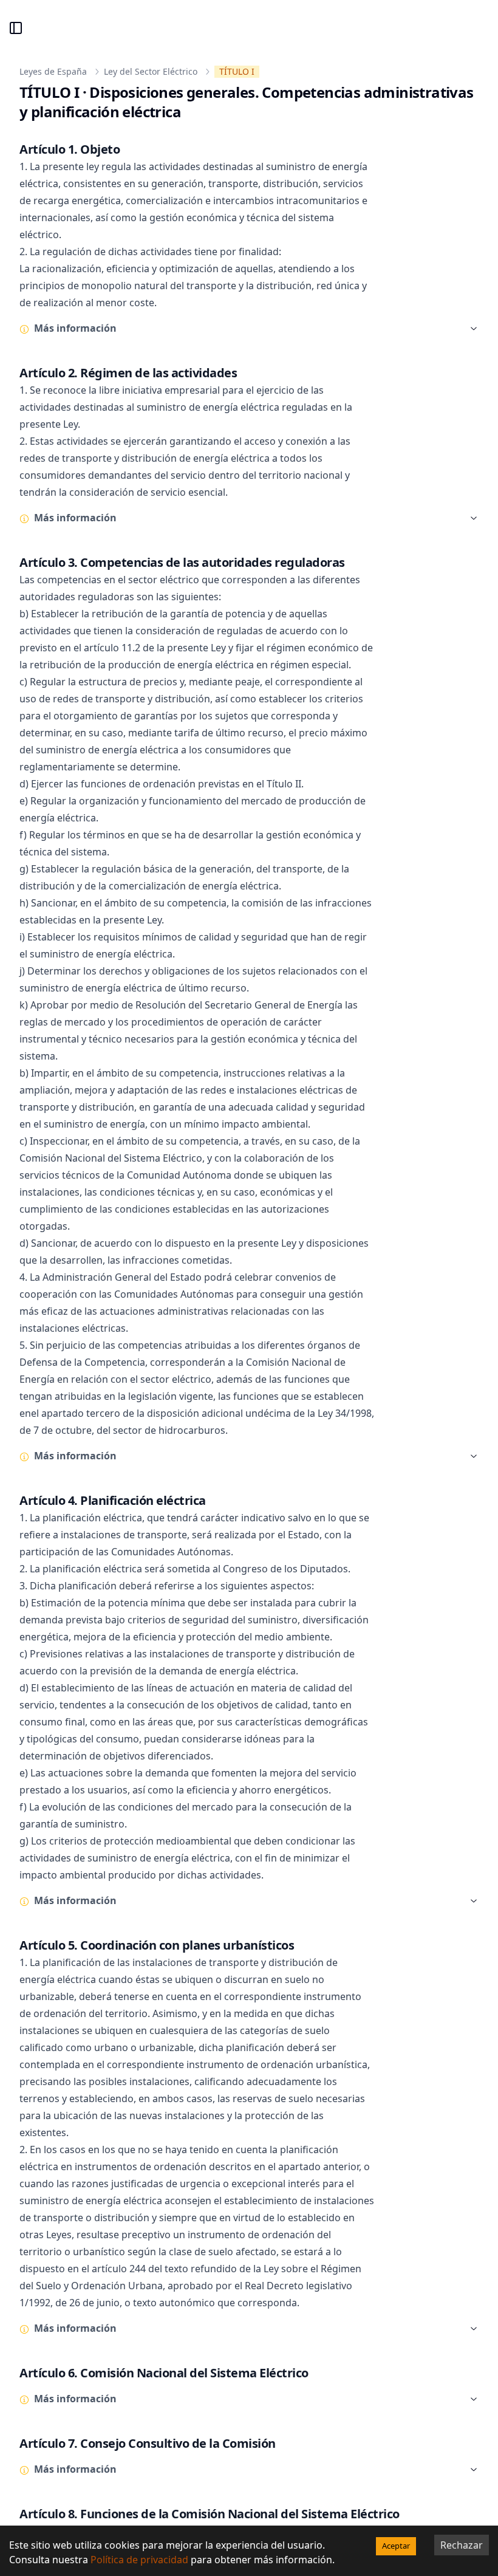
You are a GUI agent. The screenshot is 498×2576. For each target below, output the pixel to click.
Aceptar (396, 2546)
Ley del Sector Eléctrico (151, 71)
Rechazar (462, 2545)
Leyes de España (53, 71)
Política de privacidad (139, 2560)
